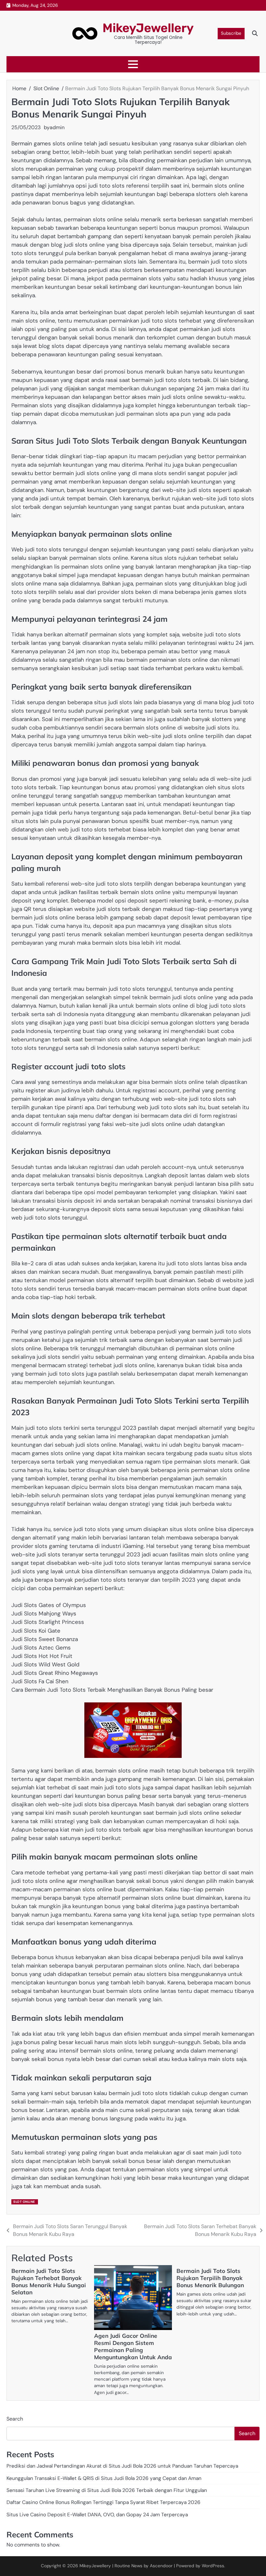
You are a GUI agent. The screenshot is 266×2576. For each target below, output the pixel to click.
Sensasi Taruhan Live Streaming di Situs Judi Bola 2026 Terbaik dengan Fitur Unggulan (107, 2490)
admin (57, 127)
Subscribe (231, 33)
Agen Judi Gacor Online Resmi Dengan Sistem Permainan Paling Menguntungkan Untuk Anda (133, 2346)
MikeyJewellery (148, 28)
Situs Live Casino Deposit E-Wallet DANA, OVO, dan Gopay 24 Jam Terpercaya (97, 2515)
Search (15, 2419)
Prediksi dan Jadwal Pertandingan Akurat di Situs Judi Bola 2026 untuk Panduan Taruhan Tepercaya (122, 2466)
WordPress (213, 2566)
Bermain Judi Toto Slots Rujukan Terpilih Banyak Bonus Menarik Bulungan (210, 2278)
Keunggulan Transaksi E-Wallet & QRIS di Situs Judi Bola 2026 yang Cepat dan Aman (104, 2478)
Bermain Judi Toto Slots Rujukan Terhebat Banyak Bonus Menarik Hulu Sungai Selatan (49, 2282)
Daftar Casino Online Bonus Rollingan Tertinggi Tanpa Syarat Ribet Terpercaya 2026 (103, 2502)
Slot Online (24, 2202)
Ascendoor (161, 2566)
